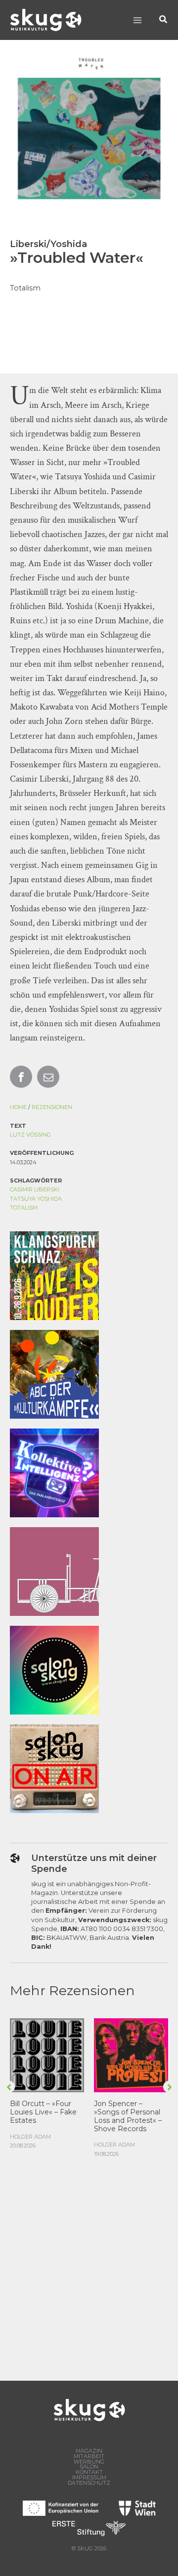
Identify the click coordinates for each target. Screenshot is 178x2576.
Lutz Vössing (30, 1135)
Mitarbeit (89, 2456)
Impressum (89, 2478)
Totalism (24, 1208)
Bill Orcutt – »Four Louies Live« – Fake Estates (43, 2112)
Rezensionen (52, 1107)
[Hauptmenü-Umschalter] (137, 20)
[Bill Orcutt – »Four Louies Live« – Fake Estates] (47, 2055)
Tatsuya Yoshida (36, 1199)
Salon (89, 2467)
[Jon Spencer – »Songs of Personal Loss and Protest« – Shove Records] (131, 2055)
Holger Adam (30, 2137)
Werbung (89, 2462)
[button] (164, 20)
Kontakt (89, 2472)
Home (18, 1107)
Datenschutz (89, 2483)
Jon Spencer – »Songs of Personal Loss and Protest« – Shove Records (128, 2116)
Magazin (89, 2451)
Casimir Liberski (35, 1189)
